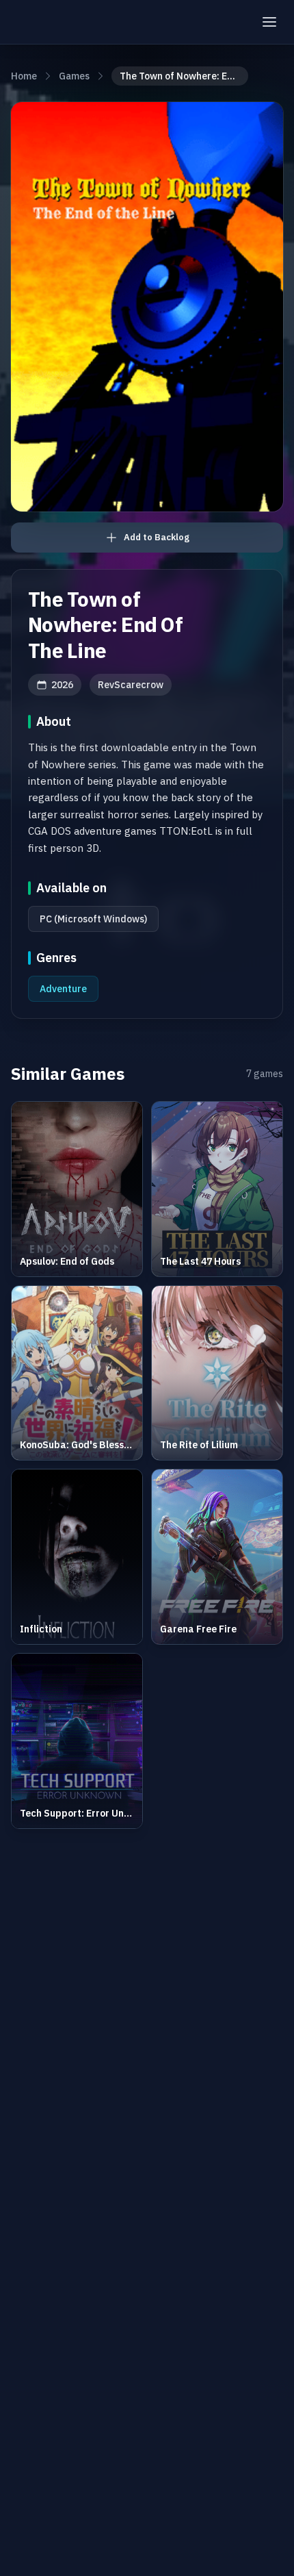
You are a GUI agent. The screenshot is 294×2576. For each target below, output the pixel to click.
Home (24, 76)
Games (74, 76)
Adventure (63, 989)
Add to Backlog (157, 537)
